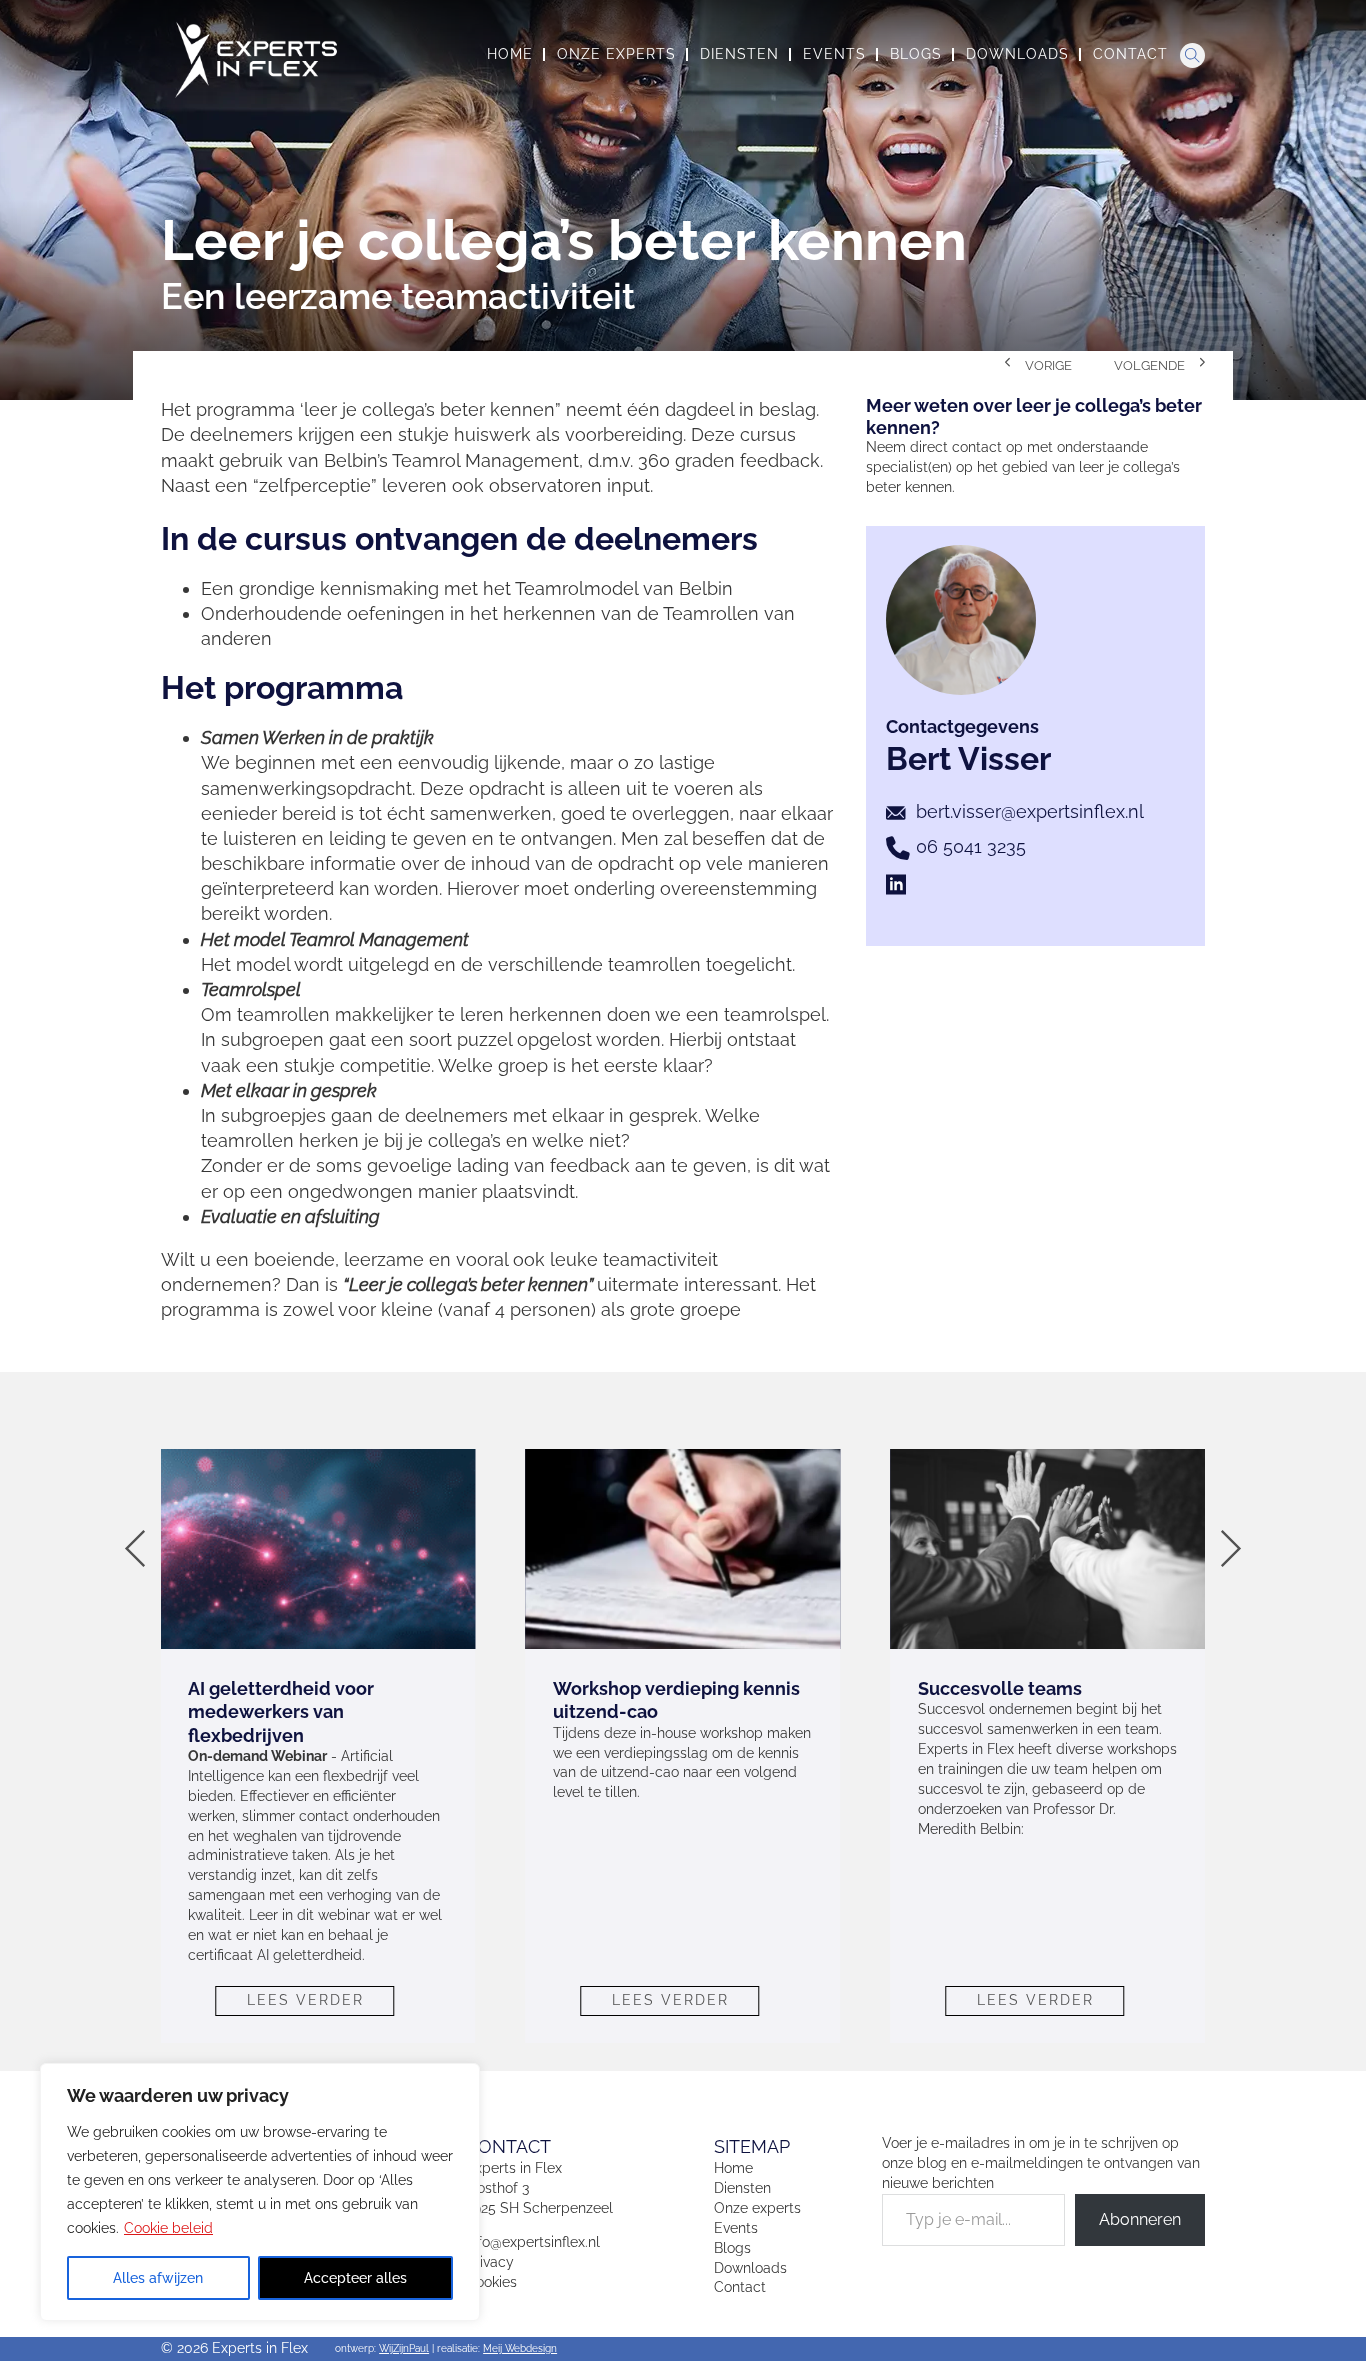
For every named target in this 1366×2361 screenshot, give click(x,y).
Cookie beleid (168, 2228)
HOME (510, 54)
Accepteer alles (355, 2278)
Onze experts (757, 2208)
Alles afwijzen (158, 2278)
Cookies (491, 2282)
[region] (260, 2192)
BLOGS (916, 54)
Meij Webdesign (520, 2348)
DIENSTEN (739, 54)
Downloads (750, 2268)
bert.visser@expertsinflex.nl (1030, 811)
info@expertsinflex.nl (533, 2242)
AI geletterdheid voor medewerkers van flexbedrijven (281, 1712)
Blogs (732, 2248)
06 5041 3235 (971, 846)
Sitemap (752, 2146)
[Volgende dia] (1230, 1549)
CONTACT (1130, 54)
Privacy (490, 2262)
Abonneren (1140, 2219)
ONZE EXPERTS (616, 54)
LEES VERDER (305, 2000)
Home (733, 2168)
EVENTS (834, 54)
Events (736, 2228)
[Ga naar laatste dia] (136, 1549)
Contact (740, 2287)
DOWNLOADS (1017, 54)
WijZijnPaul (404, 2348)
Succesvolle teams (1000, 1688)
